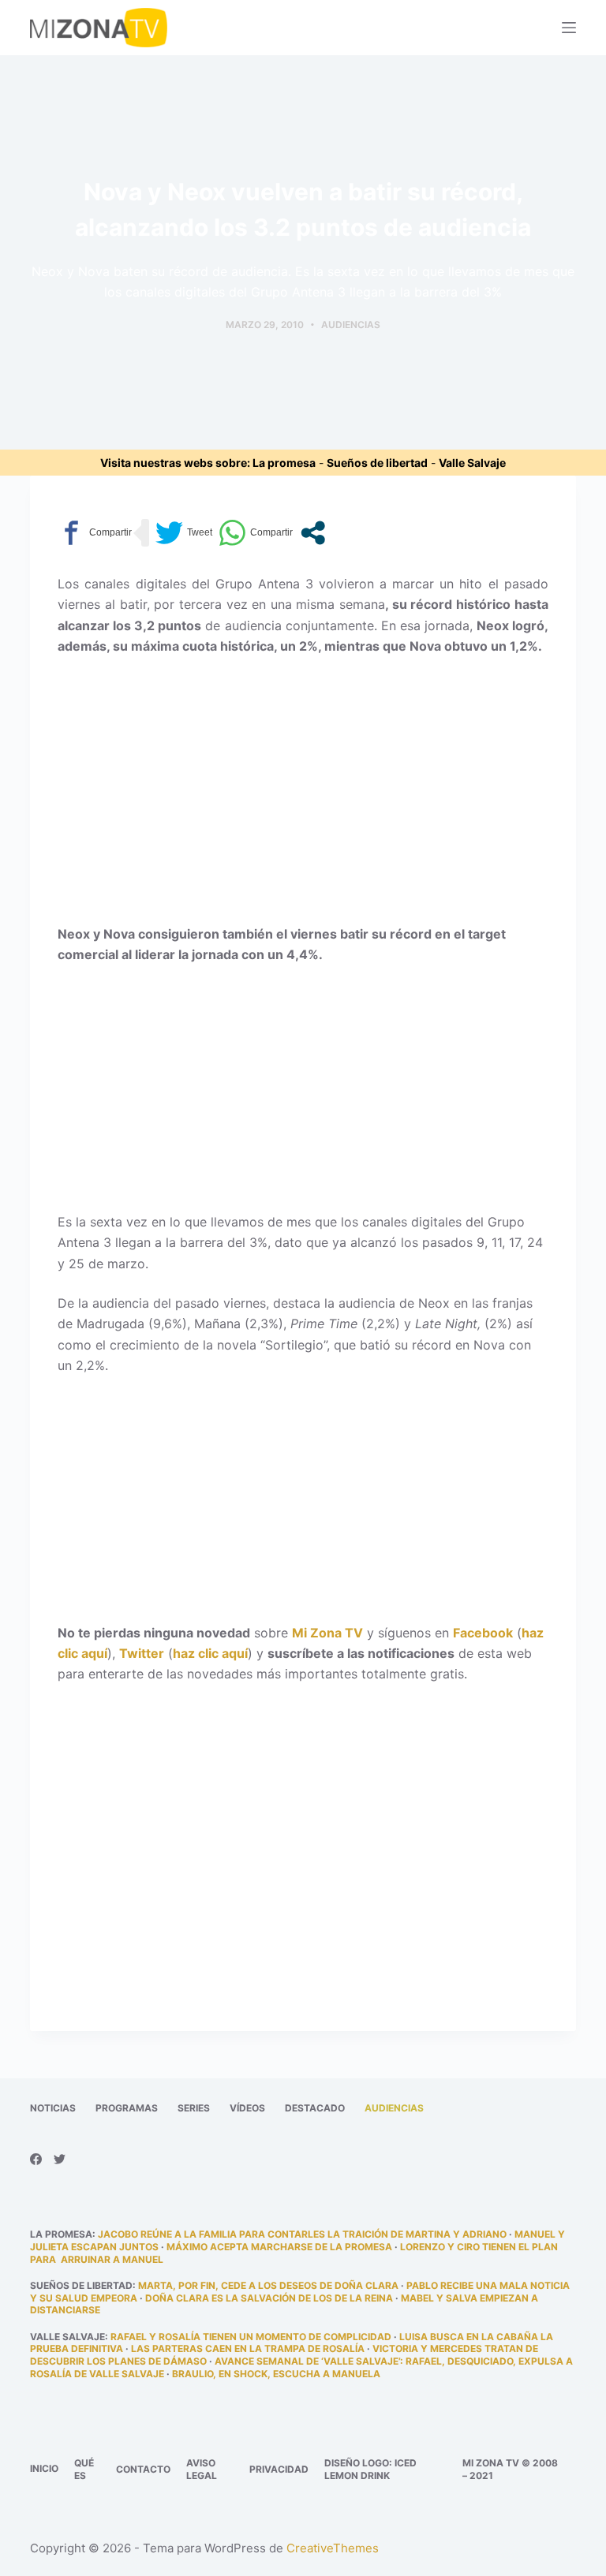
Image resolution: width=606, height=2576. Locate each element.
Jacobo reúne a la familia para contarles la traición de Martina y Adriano (302, 2234)
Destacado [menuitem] (315, 2108)
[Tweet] (184, 533)
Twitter (142, 1653)
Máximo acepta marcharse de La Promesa (279, 2247)
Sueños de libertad (377, 463)
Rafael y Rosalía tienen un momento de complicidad (251, 2337)
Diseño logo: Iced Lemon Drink (370, 2469)
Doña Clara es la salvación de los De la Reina (269, 2298)
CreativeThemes (333, 2548)
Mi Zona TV (327, 1633)
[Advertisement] (303, 786)
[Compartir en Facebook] (95, 533)
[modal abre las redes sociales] (313, 533)
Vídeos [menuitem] (247, 2108)
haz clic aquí (210, 1653)
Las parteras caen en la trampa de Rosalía (248, 2348)
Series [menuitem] (194, 2108)
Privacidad (279, 2469)
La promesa (284, 463)
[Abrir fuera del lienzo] (569, 28)
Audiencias (351, 325)
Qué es (84, 2469)
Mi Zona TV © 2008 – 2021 (510, 2469)
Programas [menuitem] (127, 2108)
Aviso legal (202, 2469)
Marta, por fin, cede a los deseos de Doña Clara (268, 2285)
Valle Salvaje (472, 463)
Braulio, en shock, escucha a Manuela (276, 2374)
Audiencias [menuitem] (394, 2108)
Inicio (44, 2468)
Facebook (483, 1633)
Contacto (143, 2469)
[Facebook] (36, 2159)
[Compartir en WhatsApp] (256, 533)
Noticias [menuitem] (53, 2108)
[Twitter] (60, 2159)
